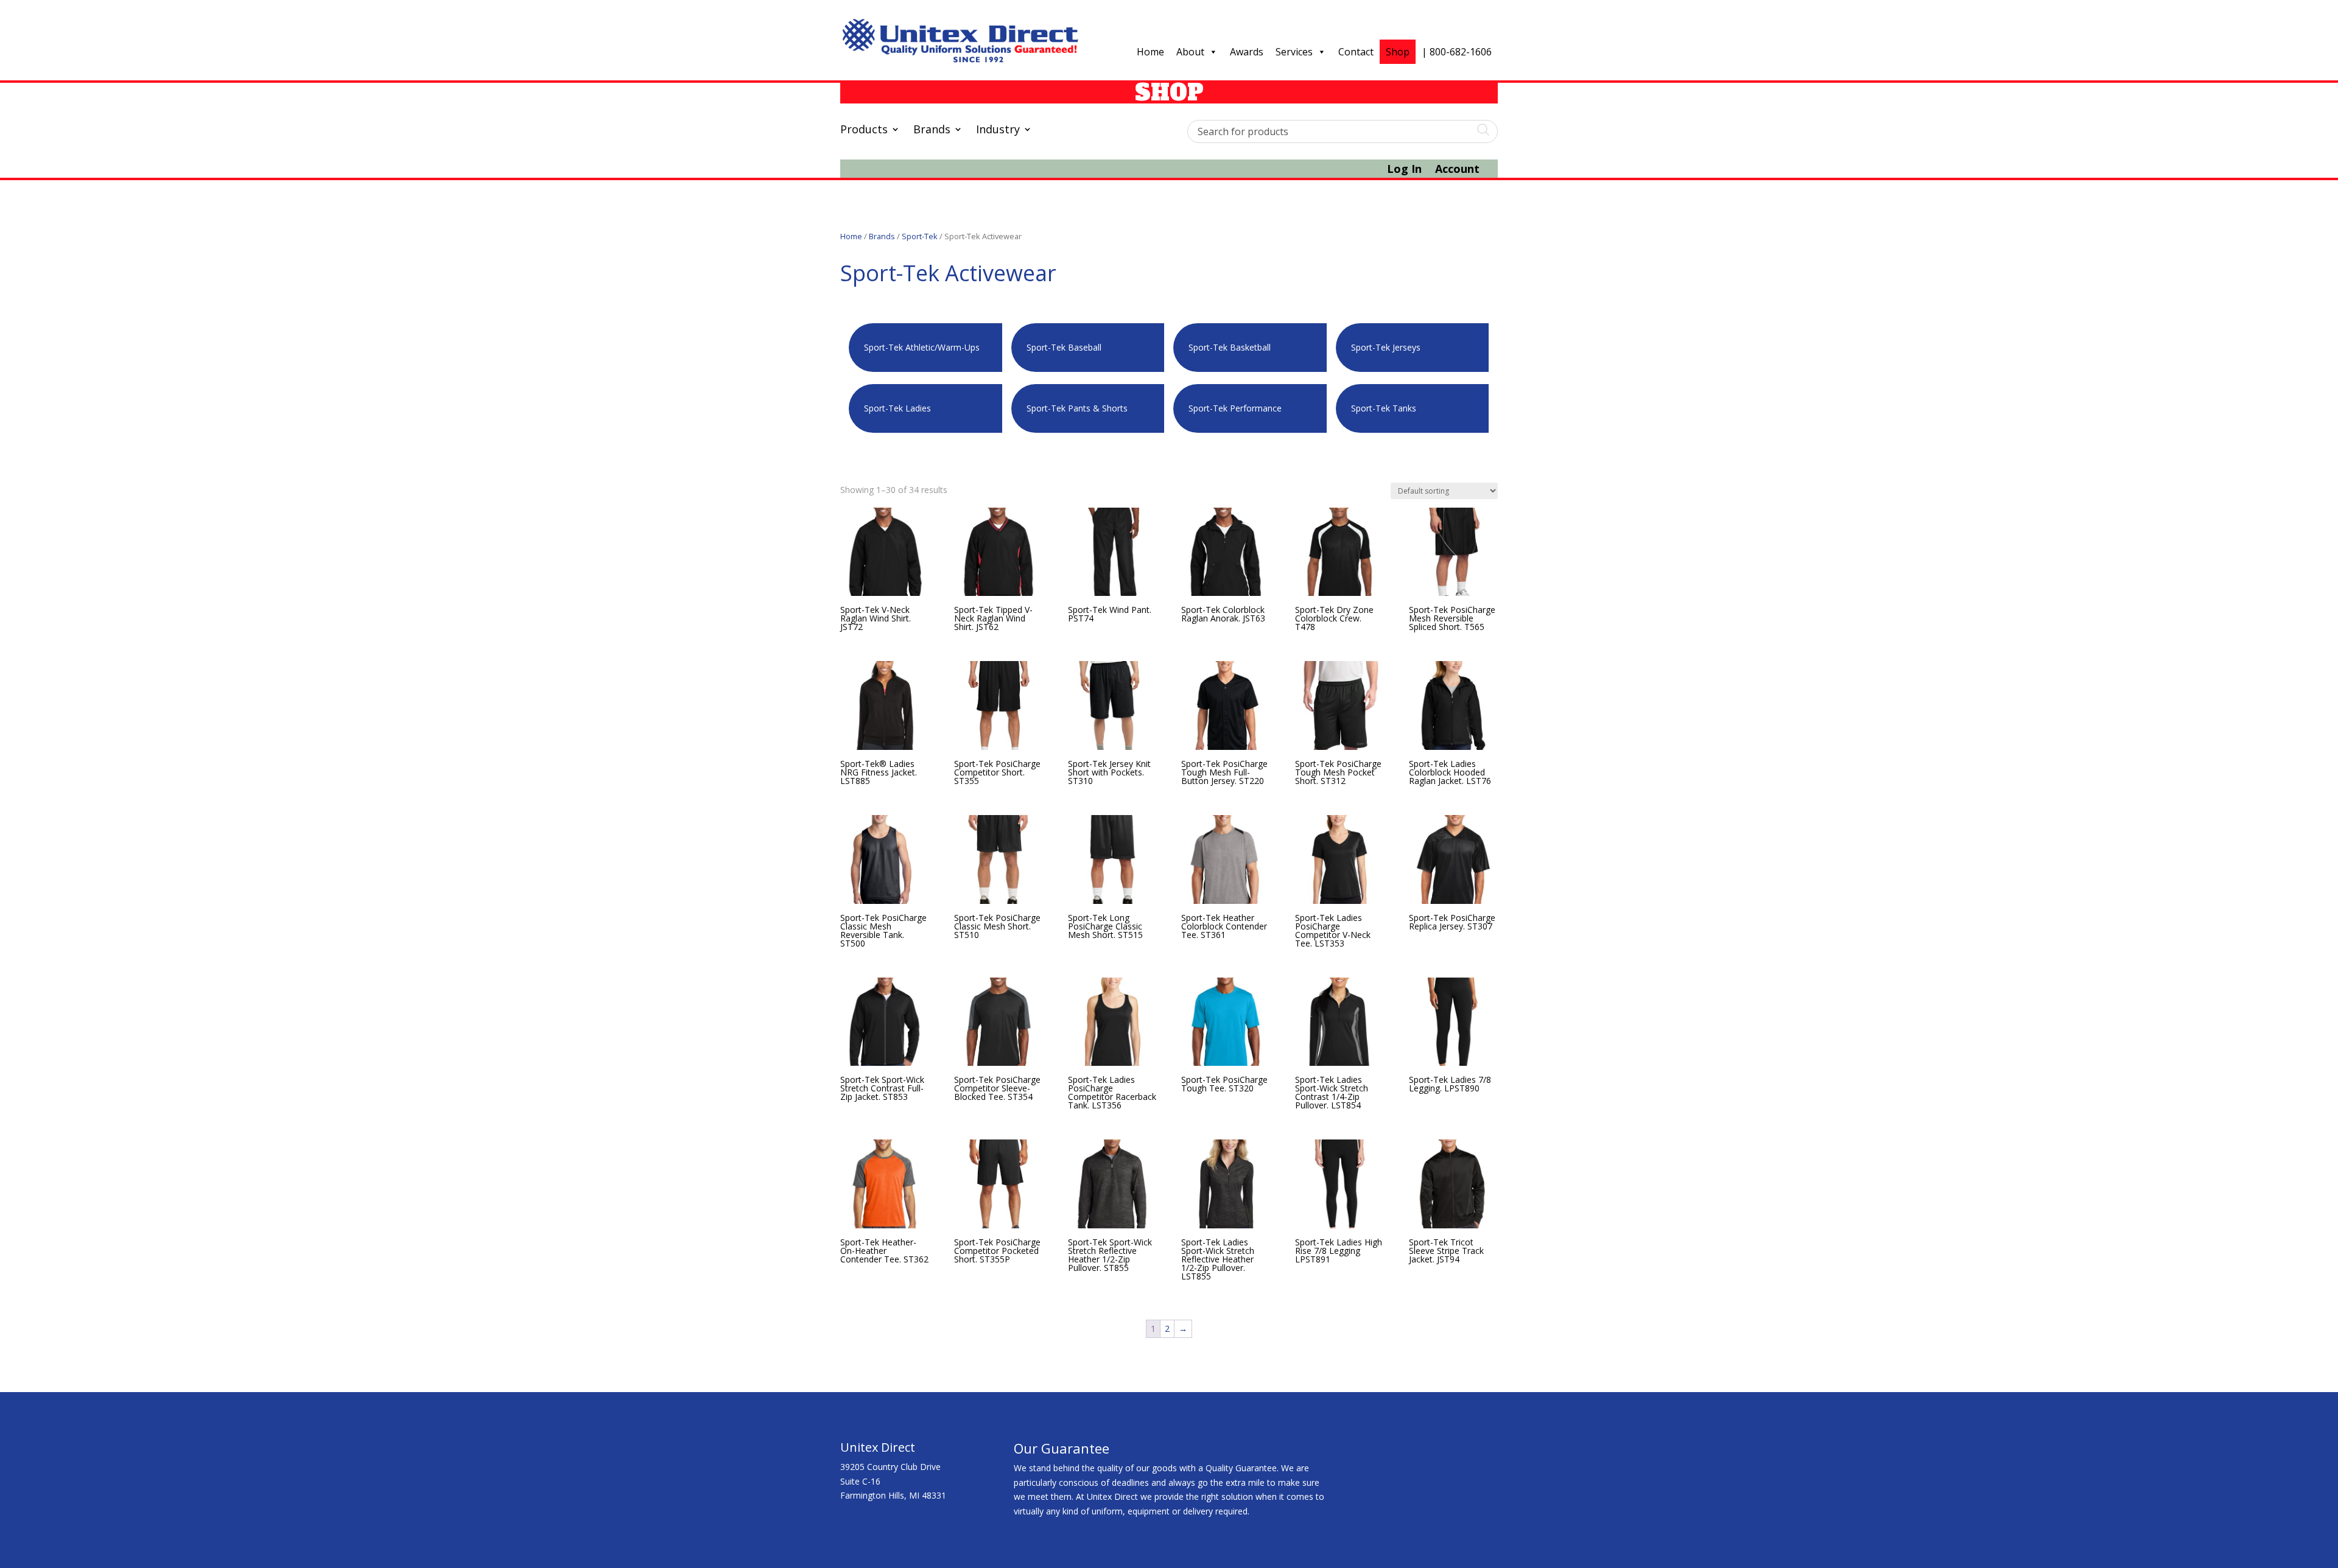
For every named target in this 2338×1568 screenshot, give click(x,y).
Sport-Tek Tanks (1384, 408)
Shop (1398, 52)
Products (864, 131)
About (1190, 52)
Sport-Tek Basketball (1230, 347)
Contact (1356, 52)
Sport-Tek (920, 236)
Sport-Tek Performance (1235, 408)
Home (1150, 52)
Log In (1404, 170)
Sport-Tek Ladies (897, 408)
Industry (998, 131)
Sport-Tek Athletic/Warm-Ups (922, 347)
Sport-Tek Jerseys (1386, 347)
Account (1457, 170)
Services (1294, 52)
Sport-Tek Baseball (1064, 347)
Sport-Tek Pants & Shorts (1077, 408)
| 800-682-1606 (1457, 52)
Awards (1247, 52)
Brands (932, 131)
